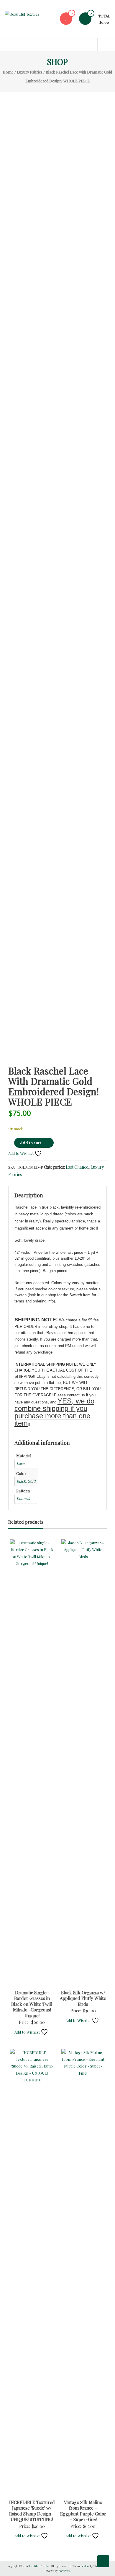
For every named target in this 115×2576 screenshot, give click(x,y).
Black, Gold (26, 1481)
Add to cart (31, 1143)
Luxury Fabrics (30, 72)
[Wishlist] (66, 18)
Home (8, 72)
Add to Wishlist (21, 1153)
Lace (20, 1463)
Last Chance (77, 1167)
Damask (23, 1498)
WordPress (64, 2571)
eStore (86, 2566)
